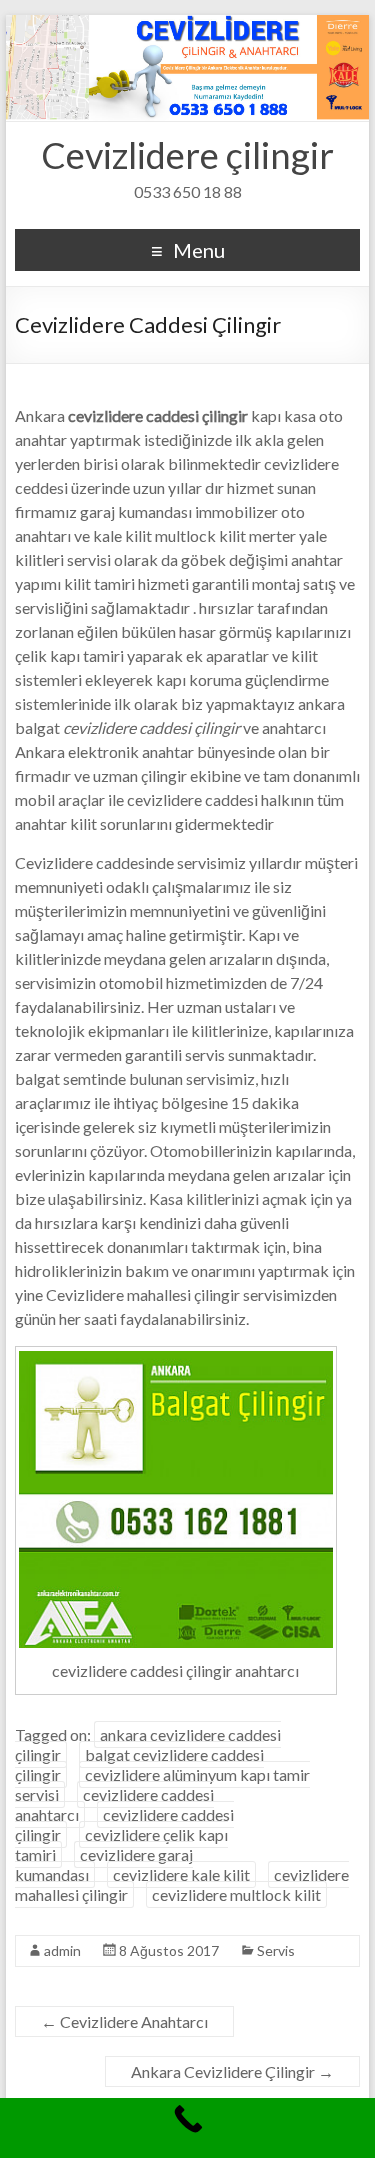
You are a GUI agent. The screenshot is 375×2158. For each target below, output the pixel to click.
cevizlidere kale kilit (181, 1874)
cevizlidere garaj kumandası (104, 1864)
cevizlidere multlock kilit (236, 1894)
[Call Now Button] (187, 2128)
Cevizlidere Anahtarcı (124, 2021)
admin (62, 1950)
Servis (276, 1950)
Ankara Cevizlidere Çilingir (232, 2071)
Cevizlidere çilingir (187, 155)
